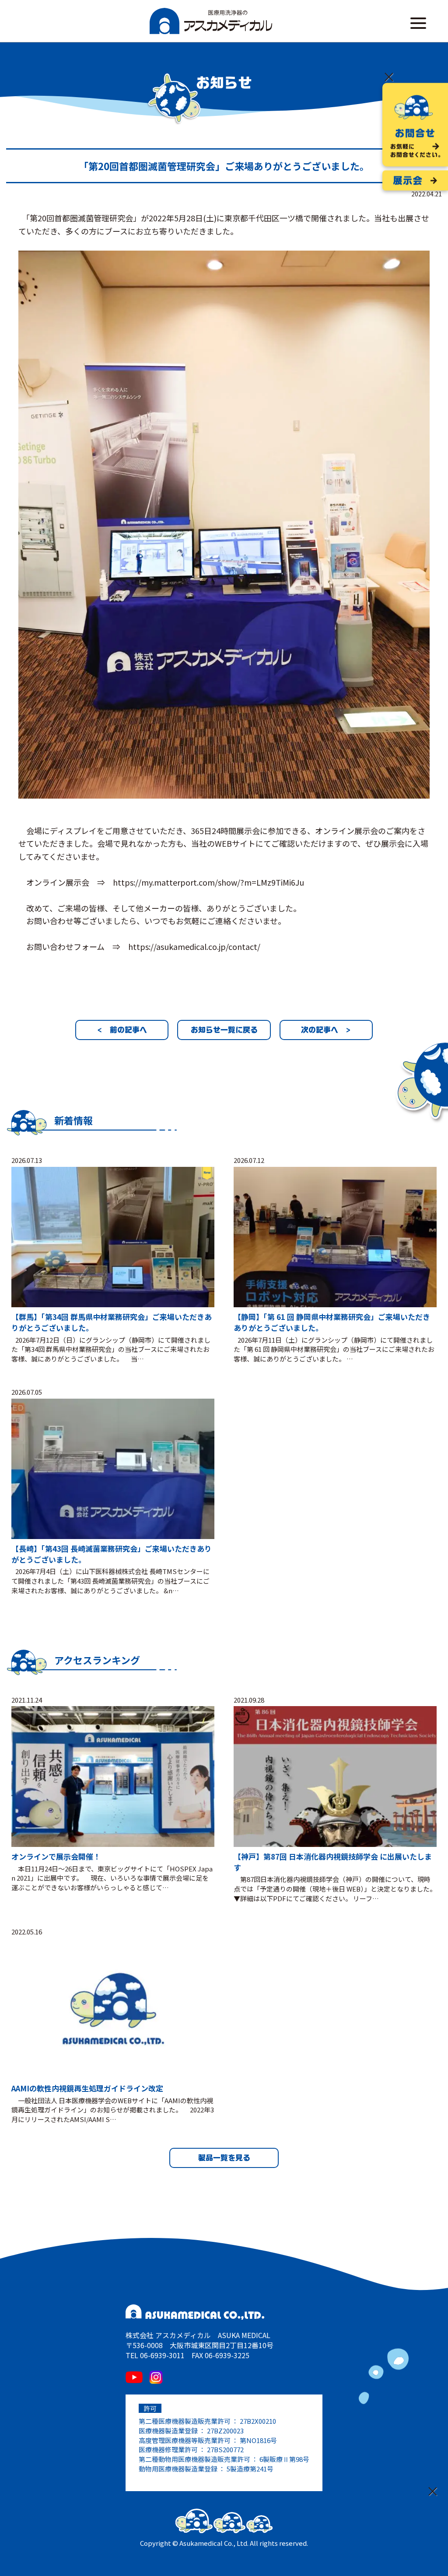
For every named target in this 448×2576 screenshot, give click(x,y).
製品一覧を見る (224, 2158)
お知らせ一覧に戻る (224, 1030)
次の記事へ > (326, 1030)
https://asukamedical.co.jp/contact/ (194, 946)
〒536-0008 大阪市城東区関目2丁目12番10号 (199, 2345)
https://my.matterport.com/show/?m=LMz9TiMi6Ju (208, 882)
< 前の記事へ (122, 1030)
